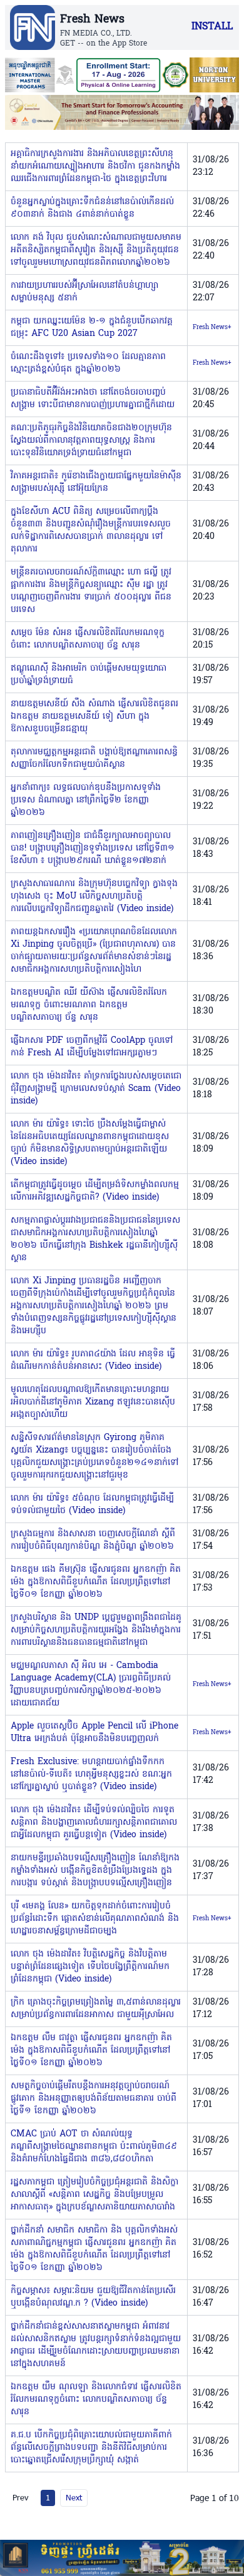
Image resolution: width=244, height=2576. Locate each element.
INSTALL (212, 27)
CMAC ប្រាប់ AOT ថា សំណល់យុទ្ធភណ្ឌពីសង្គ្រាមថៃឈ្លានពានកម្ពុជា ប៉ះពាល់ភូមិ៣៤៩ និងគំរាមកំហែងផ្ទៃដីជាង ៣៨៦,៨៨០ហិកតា (94, 2147)
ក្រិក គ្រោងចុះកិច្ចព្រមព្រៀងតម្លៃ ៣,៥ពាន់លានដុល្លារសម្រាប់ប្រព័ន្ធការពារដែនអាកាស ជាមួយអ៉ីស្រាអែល (96, 2009)
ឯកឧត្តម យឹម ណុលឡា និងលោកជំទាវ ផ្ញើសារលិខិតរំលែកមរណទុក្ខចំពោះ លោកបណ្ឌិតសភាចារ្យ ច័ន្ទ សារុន (96, 2400)
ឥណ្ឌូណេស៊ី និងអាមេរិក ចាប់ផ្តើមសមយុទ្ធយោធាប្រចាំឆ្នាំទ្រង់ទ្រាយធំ (89, 675)
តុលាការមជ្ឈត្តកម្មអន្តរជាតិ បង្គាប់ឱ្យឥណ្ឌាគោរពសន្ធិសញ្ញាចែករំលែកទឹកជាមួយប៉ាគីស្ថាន (94, 758)
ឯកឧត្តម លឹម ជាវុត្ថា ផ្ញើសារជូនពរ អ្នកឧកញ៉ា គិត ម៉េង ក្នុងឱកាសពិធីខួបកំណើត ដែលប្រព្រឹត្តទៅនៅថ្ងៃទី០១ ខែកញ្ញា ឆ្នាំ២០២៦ (91, 2050)
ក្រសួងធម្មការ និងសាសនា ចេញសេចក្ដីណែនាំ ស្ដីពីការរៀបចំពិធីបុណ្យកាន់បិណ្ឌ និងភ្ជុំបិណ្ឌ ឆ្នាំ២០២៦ (93, 1540)
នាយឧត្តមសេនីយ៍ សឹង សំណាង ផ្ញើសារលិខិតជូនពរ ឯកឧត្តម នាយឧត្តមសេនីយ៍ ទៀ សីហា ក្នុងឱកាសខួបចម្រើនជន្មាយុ (94, 717)
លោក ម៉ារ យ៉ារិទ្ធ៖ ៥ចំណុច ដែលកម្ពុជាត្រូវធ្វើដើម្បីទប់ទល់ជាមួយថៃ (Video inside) (92, 1505)
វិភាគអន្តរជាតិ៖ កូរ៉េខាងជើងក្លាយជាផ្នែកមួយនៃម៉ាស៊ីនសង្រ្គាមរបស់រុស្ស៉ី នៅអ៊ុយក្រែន (96, 482)
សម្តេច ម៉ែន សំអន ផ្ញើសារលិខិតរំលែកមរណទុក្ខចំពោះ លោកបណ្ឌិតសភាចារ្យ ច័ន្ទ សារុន (88, 639)
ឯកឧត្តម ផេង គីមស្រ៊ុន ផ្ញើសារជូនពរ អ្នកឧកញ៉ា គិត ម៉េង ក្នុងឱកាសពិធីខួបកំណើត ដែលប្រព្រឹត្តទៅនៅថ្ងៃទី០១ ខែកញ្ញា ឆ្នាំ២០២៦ (96, 1582)
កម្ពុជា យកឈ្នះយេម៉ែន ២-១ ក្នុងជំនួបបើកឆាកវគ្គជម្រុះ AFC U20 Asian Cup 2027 (92, 328)
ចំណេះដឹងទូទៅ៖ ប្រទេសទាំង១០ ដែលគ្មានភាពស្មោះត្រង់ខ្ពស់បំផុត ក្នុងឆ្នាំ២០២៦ (88, 363)
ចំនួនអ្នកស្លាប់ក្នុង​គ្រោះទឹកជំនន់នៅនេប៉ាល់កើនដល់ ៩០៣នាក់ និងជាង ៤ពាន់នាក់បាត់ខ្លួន (92, 208)
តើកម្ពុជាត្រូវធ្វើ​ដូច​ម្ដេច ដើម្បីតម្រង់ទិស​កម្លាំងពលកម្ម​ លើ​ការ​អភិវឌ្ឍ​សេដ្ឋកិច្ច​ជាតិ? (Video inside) (95, 1191)
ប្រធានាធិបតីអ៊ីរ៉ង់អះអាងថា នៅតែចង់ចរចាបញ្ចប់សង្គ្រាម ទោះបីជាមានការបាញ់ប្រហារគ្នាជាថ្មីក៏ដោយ (93, 399)
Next (74, 2497)
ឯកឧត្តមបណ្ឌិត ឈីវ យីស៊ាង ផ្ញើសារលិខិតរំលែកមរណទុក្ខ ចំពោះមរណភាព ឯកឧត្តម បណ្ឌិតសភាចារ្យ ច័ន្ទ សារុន (89, 1005)
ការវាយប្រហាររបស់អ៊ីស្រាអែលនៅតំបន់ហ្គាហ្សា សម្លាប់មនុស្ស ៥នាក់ (84, 292)
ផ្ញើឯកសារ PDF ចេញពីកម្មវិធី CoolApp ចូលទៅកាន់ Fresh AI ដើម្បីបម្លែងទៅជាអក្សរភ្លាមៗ (92, 1047)
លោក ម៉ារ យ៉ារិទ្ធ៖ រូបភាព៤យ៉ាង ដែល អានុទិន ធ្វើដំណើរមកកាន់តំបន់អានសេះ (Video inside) (93, 1360)
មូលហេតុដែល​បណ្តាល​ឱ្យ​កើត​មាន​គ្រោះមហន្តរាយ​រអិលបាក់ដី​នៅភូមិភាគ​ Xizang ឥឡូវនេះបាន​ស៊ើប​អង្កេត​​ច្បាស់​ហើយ (93, 1402)
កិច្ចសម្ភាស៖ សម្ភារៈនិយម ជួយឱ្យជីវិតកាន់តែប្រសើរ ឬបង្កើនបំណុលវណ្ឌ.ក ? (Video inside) (93, 2297)
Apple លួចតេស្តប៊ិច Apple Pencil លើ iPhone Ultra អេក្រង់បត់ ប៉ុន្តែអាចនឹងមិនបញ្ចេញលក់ (94, 1733)
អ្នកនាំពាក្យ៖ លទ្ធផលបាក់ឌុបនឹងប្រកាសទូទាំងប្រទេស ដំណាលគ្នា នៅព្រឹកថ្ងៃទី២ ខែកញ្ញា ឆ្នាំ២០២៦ (86, 800)
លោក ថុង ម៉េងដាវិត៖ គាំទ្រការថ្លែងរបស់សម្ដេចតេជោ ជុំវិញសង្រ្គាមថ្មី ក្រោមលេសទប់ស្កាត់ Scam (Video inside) (96, 1089)
